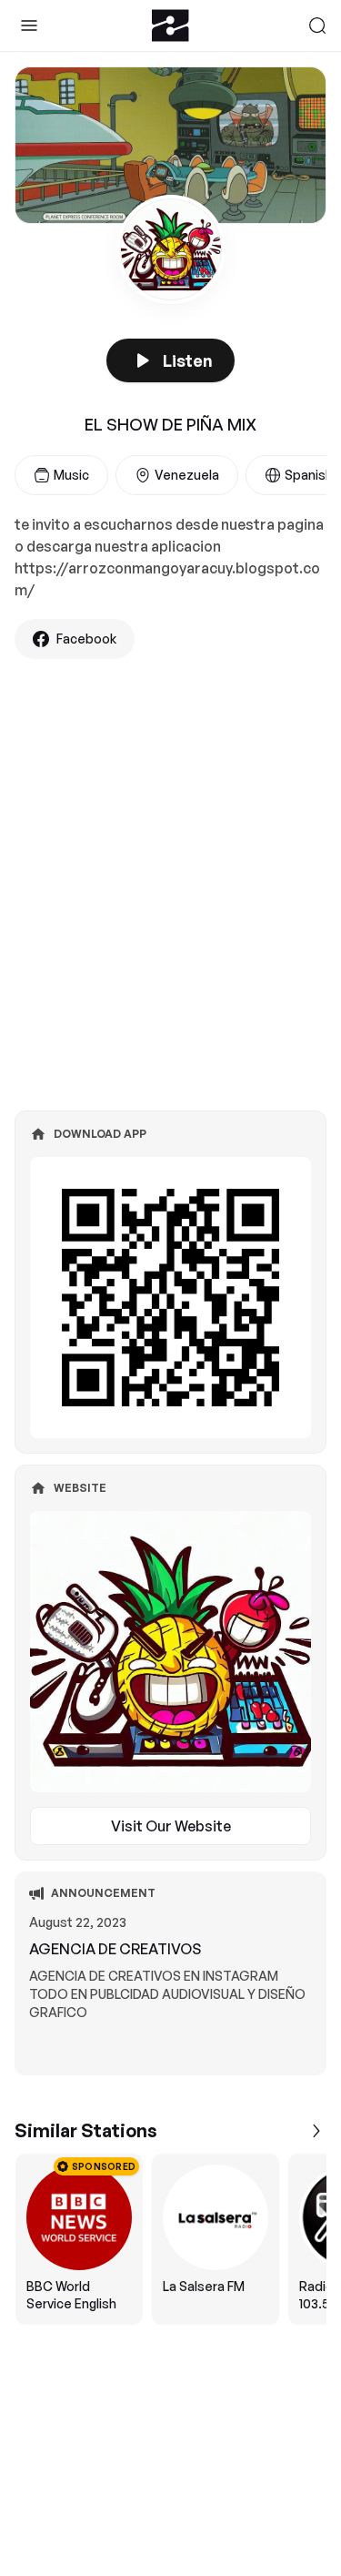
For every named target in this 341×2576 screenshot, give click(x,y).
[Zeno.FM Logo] (170, 25)
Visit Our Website (171, 1826)
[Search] (317, 25)
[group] (170, 2239)
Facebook (86, 639)
